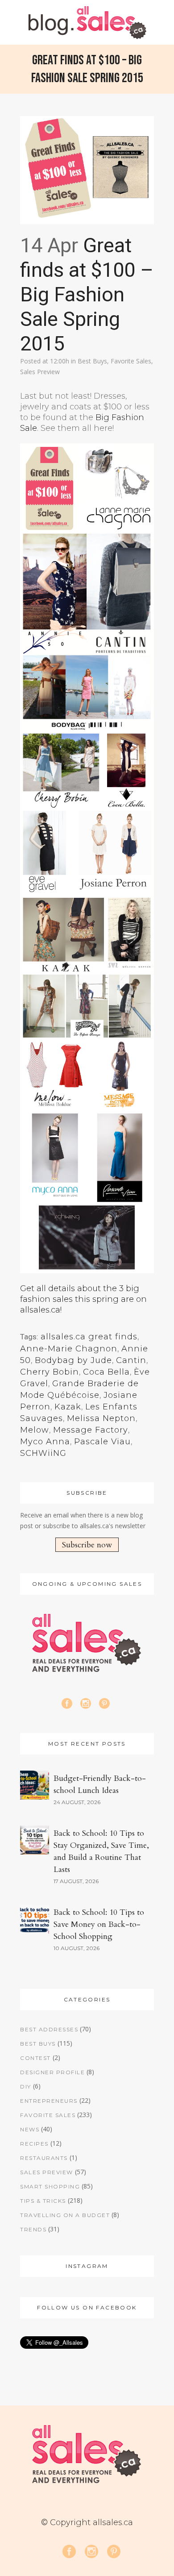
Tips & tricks (43, 2201)
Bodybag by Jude (73, 1360)
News (30, 2129)
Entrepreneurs (49, 2101)
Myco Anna (45, 1442)
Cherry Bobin (50, 1372)
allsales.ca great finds (89, 1337)
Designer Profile (52, 2072)
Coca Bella (106, 1372)
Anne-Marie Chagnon (69, 1349)
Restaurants (44, 2158)
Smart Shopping (50, 2186)
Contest (35, 2058)
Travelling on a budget (65, 2215)
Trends (33, 2229)
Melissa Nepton (101, 1418)
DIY (26, 2086)
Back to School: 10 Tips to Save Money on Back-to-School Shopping (99, 1924)
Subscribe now (87, 1545)
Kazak (68, 1407)
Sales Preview (40, 372)
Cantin (131, 1360)
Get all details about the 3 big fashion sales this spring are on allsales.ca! (83, 1299)
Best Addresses (49, 2029)
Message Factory (91, 1430)
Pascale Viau (102, 1442)
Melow (35, 1430)
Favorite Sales (131, 361)
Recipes (34, 2144)
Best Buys (92, 361)
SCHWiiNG (43, 1453)
